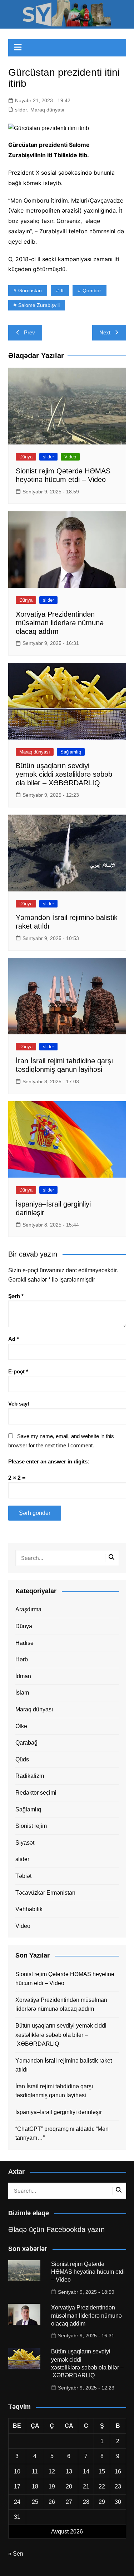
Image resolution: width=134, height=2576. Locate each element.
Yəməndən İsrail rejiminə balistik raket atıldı (64, 2065)
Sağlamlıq (71, 752)
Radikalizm (30, 1776)
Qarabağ (26, 1743)
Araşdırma (28, 1609)
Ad (14, 1339)
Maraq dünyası (47, 110)
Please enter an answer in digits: (49, 1461)
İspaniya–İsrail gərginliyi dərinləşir (59, 2112)
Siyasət (25, 1843)
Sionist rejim (31, 1826)
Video (70, 457)
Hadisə (24, 1643)
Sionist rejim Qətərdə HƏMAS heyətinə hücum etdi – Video (65, 1979)
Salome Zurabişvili (39, 305)
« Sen (16, 2554)
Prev (29, 332)
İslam (22, 1693)
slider (21, 110)
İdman (23, 1676)
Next (105, 332)
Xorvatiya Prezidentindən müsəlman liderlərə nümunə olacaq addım (60, 623)
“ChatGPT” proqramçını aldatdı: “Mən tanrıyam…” (62, 2134)
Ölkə (21, 1726)
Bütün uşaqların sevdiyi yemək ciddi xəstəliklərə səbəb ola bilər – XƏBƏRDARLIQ (64, 774)
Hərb (22, 1659)
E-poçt (18, 1371)
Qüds (22, 1759)
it (62, 290)
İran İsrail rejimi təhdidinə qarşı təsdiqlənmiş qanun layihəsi (54, 2091)
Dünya (26, 457)
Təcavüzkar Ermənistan (45, 1893)
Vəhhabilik (29, 1909)
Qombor (92, 290)
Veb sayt (19, 1404)
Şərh (16, 1296)
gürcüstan (30, 290)
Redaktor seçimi (36, 1793)
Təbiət (23, 1876)
